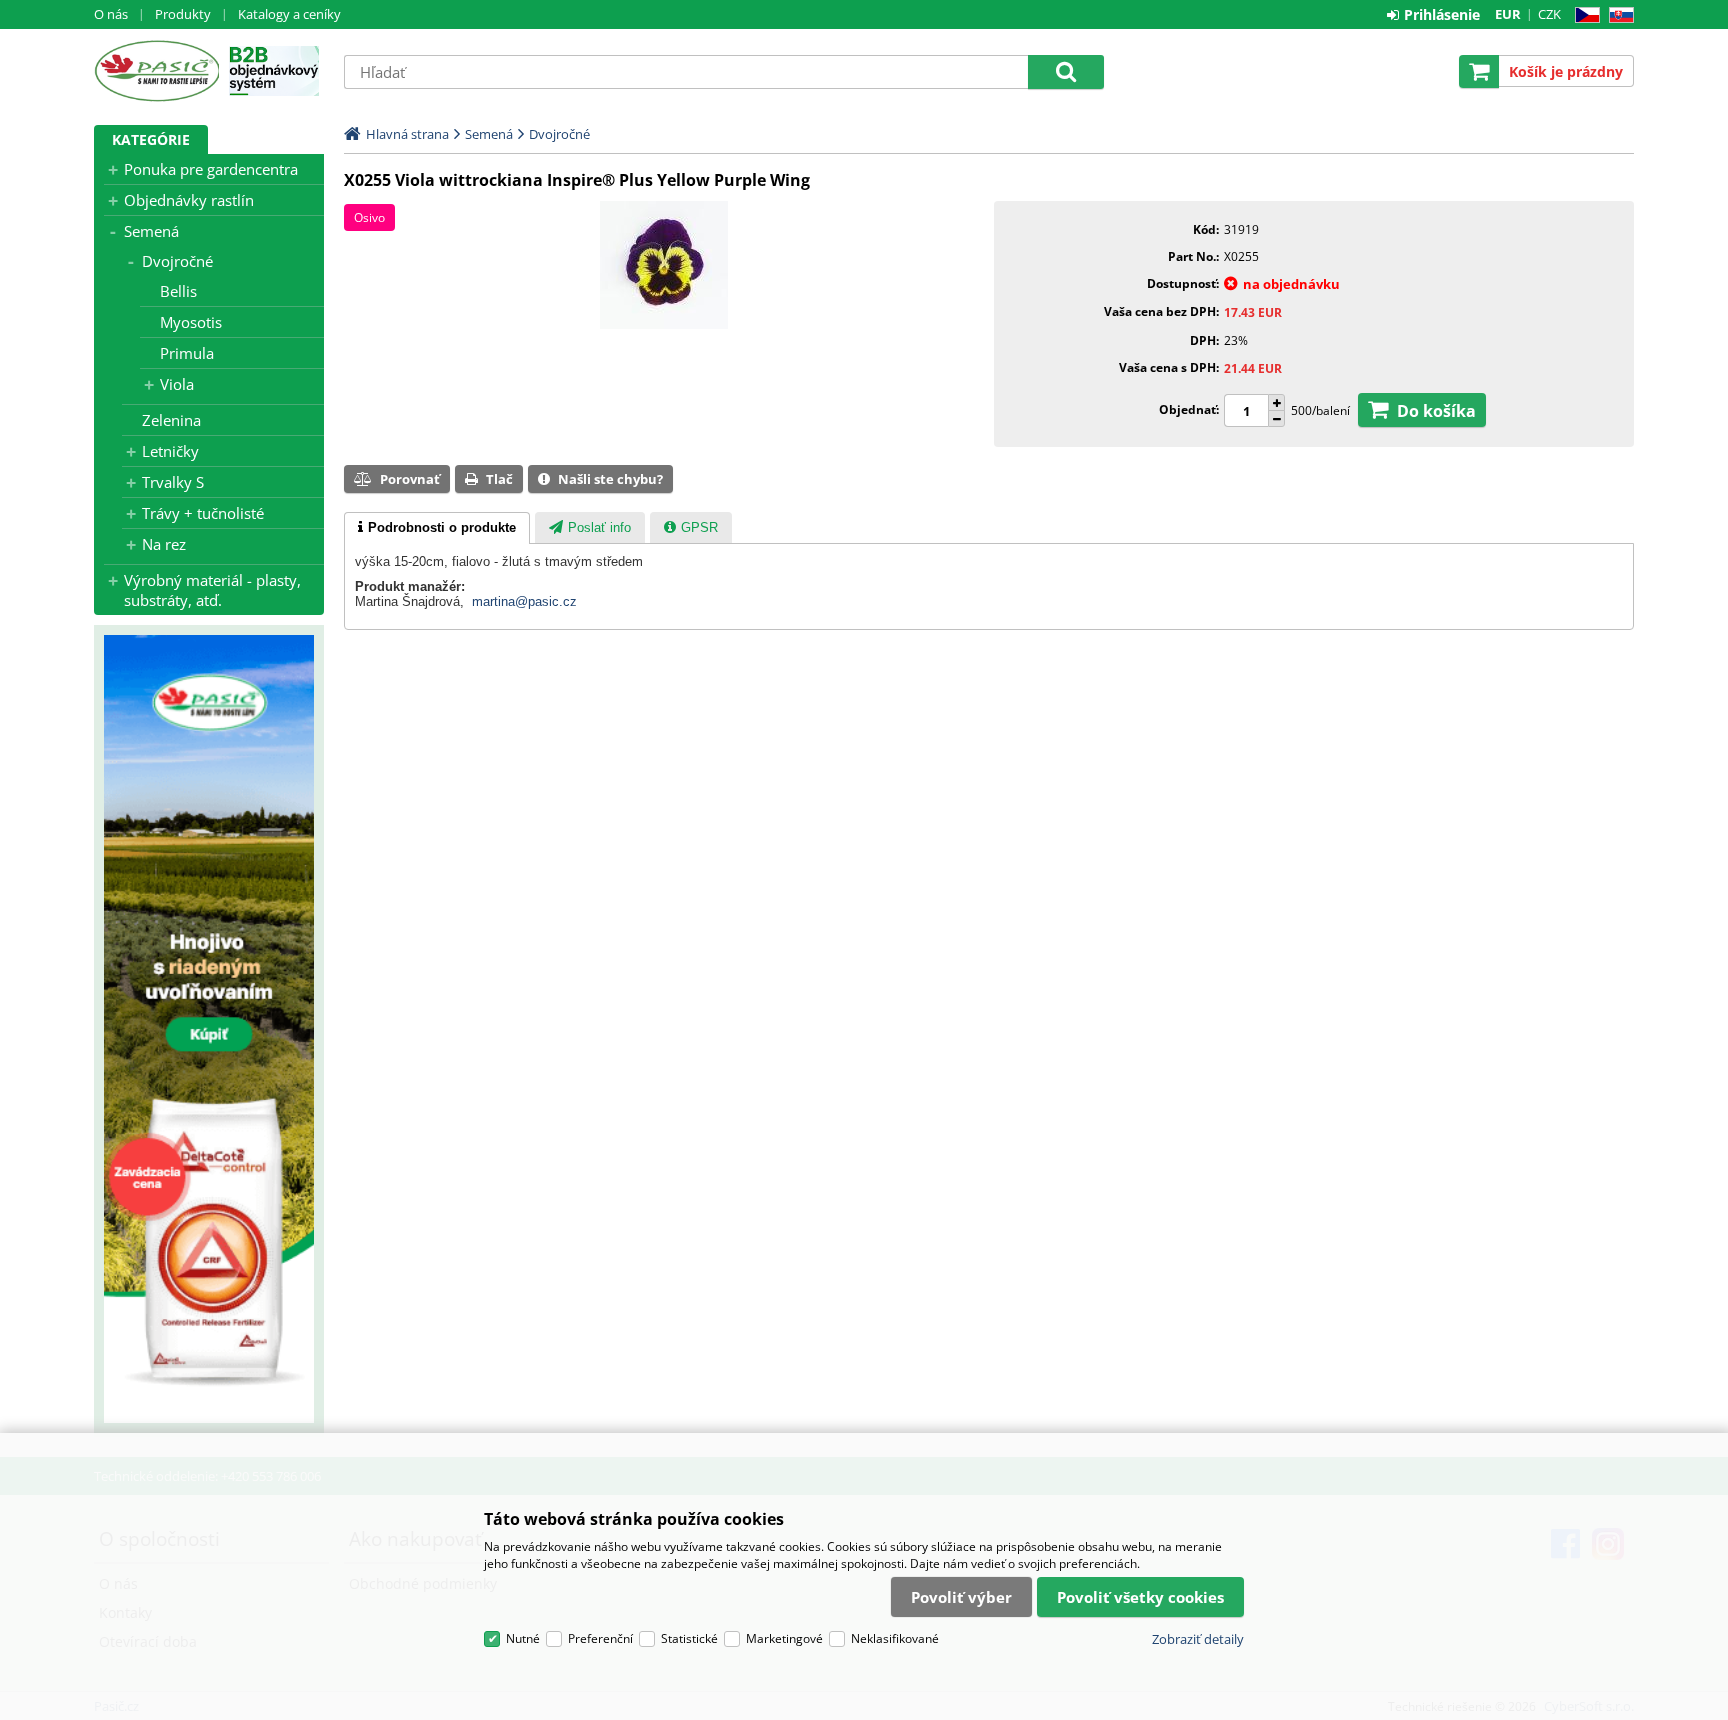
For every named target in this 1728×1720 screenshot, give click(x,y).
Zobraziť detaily (1198, 1639)
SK (1617, 15)
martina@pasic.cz (524, 601)
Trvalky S (173, 482)
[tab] (437, 528)
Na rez (164, 544)
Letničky (170, 451)
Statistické (689, 1638)
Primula (187, 353)
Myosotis (191, 322)
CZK (1549, 14)
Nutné (523, 1638)
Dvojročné (177, 261)
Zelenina (171, 420)
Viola (177, 384)
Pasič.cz (156, 71)
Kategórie (151, 139)
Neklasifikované (895, 1638)
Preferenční (600, 1638)
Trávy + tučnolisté (203, 513)
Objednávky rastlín (189, 200)
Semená (151, 231)
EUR (1508, 14)
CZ (1583, 15)
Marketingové (784, 1638)
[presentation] (437, 528)
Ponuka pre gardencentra (211, 169)
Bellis (178, 291)
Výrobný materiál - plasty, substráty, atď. (212, 590)
